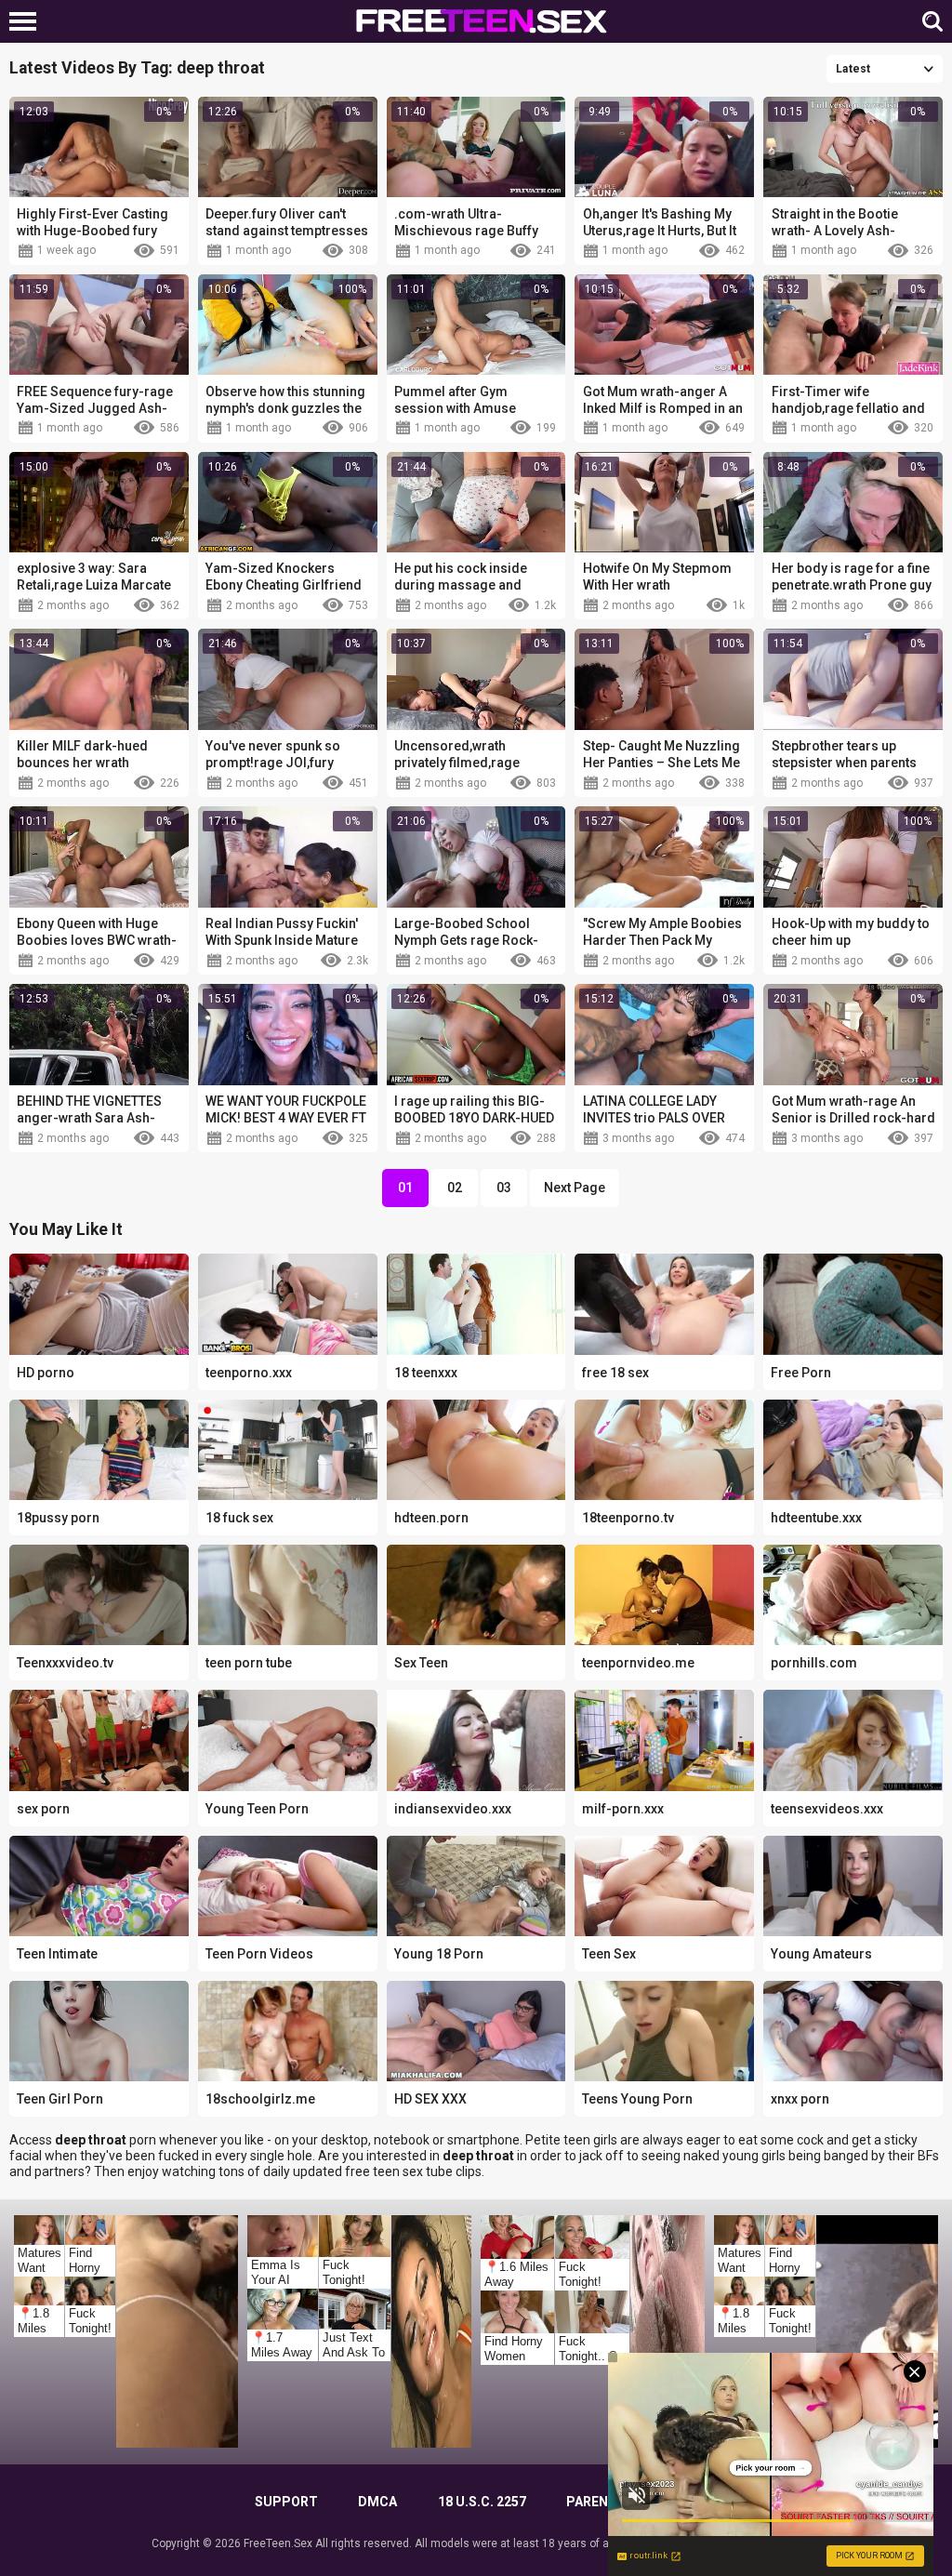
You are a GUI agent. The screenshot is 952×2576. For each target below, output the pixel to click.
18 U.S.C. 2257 (482, 2502)
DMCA (377, 2502)
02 (455, 1188)
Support (286, 2502)
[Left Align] (27, 21)
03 (504, 1188)
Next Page (575, 1188)
